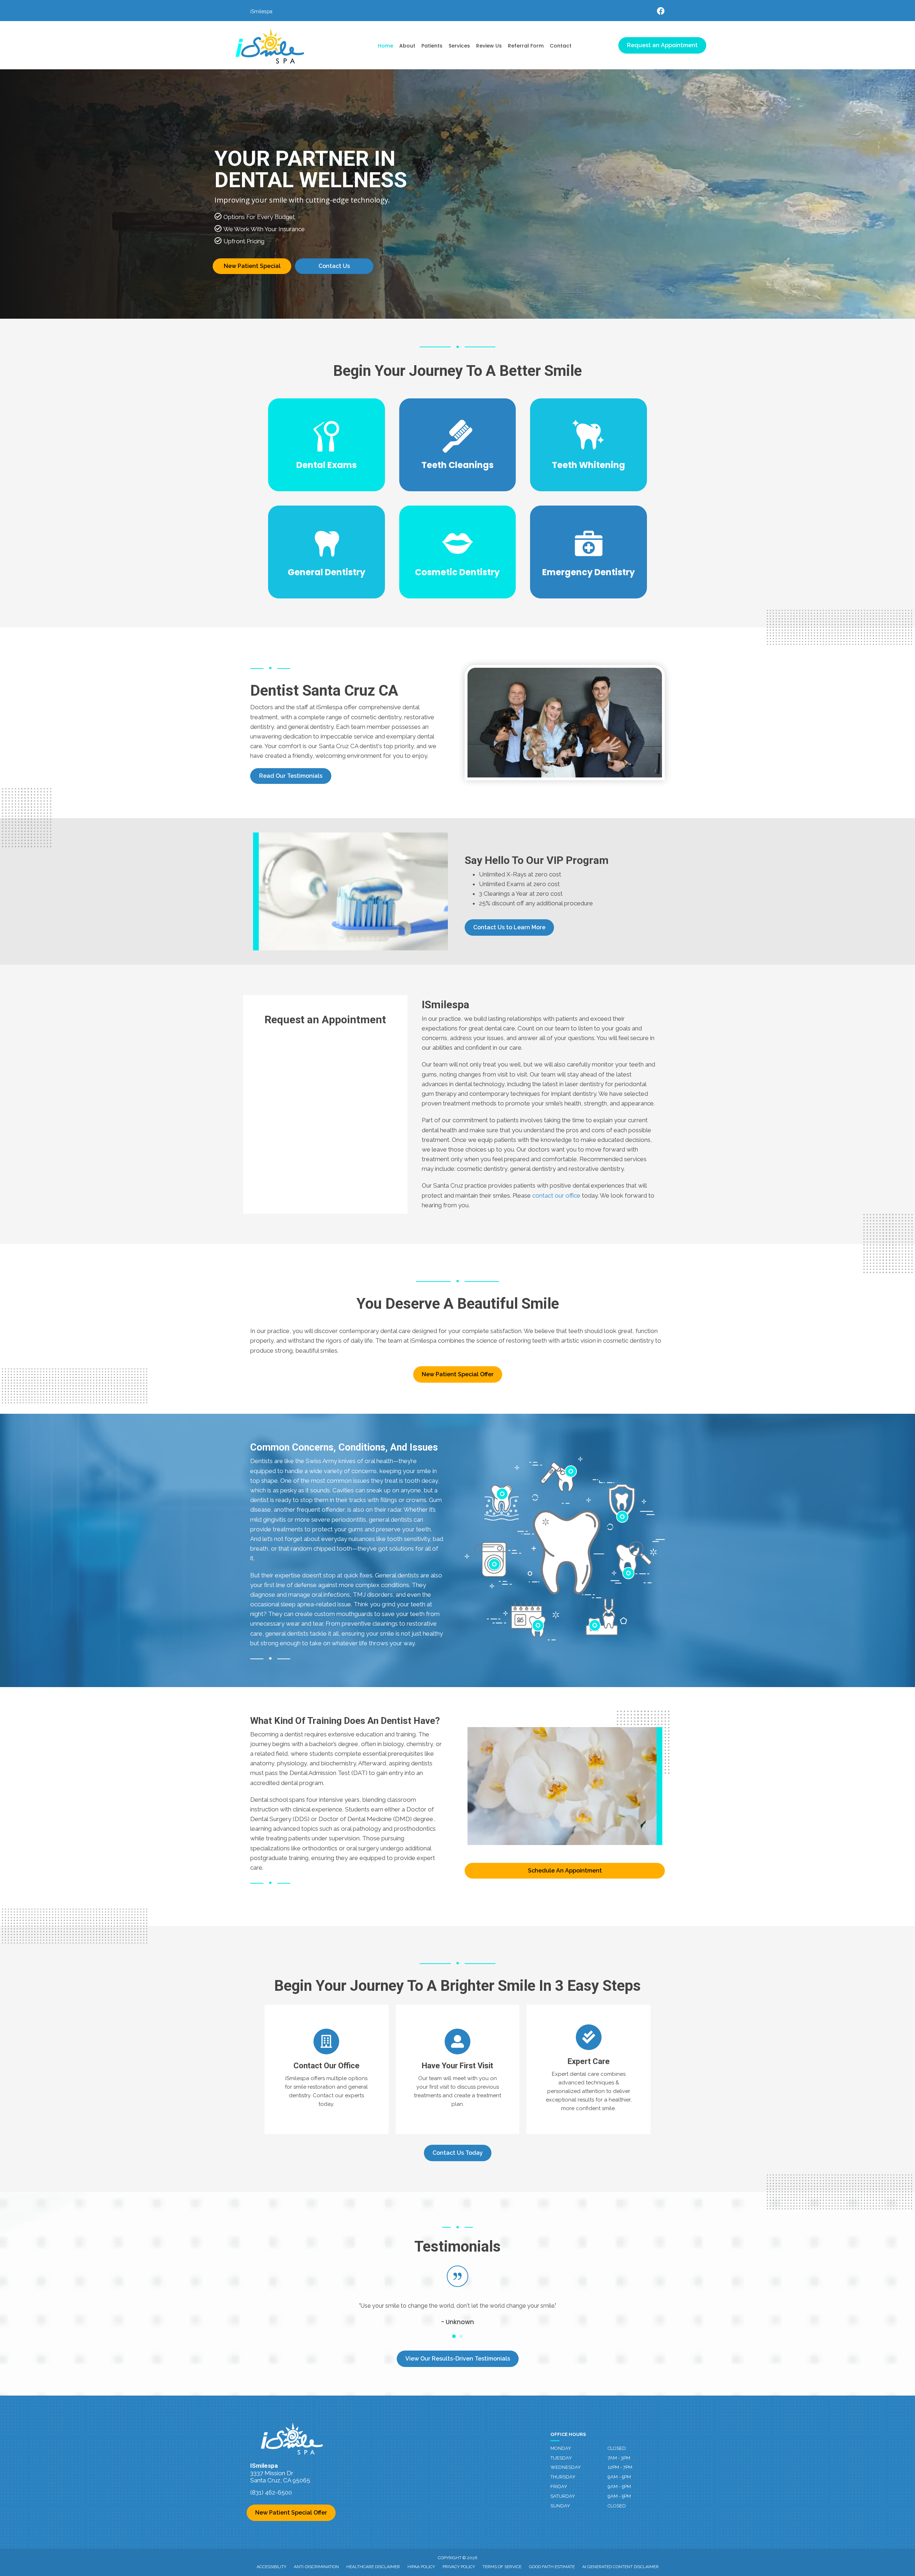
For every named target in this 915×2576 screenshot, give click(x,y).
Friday (559, 2487)
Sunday (560, 2506)
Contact (561, 46)
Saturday (563, 2496)
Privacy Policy (459, 2567)
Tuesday (561, 2458)
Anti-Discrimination (316, 2567)
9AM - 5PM (619, 2477)
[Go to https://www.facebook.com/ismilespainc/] (661, 12)
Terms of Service (502, 2567)
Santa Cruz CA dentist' (349, 746)
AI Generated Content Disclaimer (620, 2567)
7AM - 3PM (619, 2458)
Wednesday (566, 2467)
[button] (291, 776)
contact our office (556, 1195)
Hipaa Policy (421, 2567)
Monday (561, 2448)
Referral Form (526, 46)
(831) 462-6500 (271, 2492)
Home (385, 46)
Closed (617, 2448)
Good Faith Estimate (552, 2567)
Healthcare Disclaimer (373, 2567)
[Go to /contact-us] (327, 2069)
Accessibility (271, 2567)
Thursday (563, 2477)
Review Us (489, 46)
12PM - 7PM (620, 2467)
